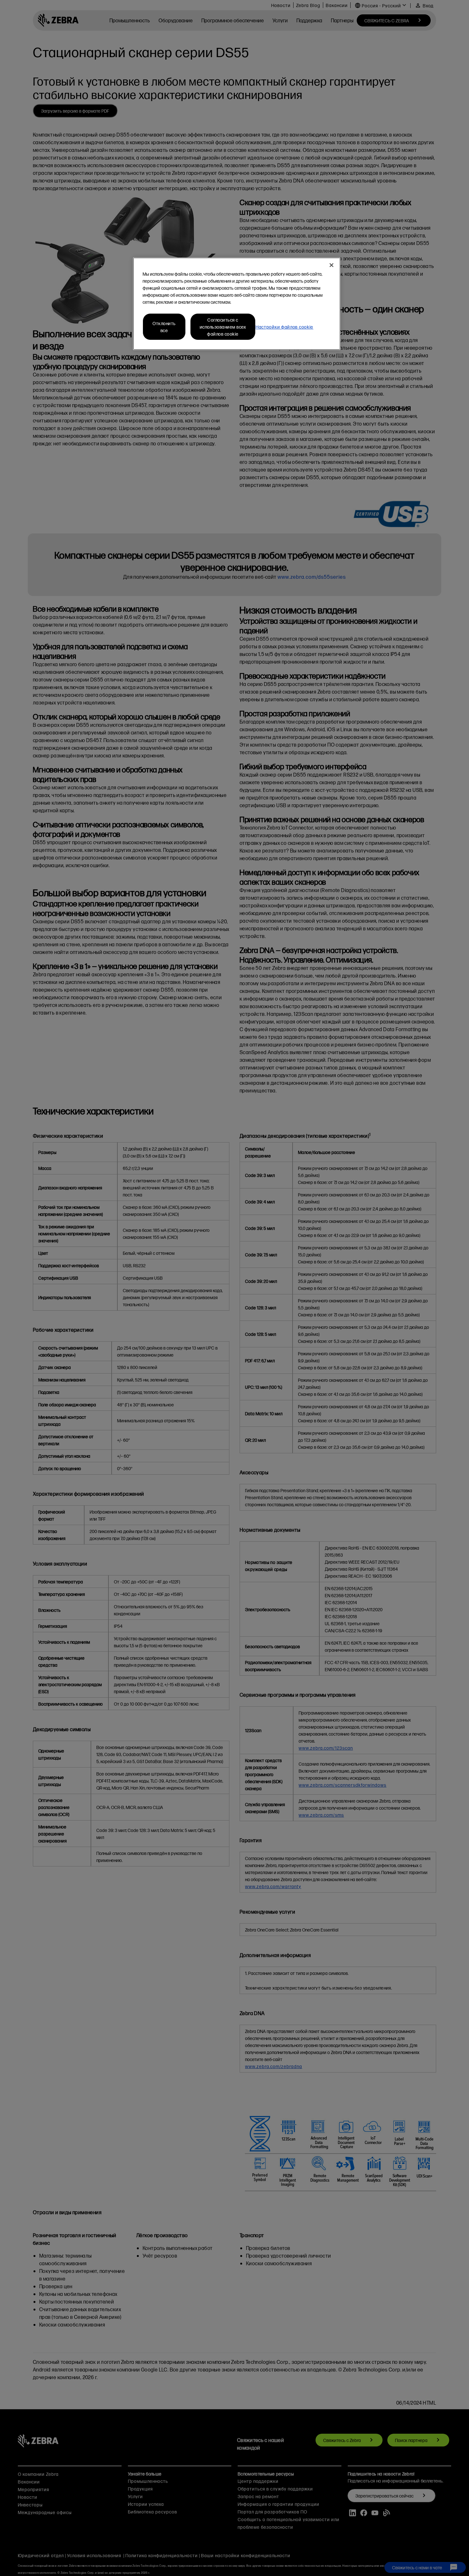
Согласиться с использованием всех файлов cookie (223, 327)
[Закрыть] (331, 265)
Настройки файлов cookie (284, 327)
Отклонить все (164, 327)
